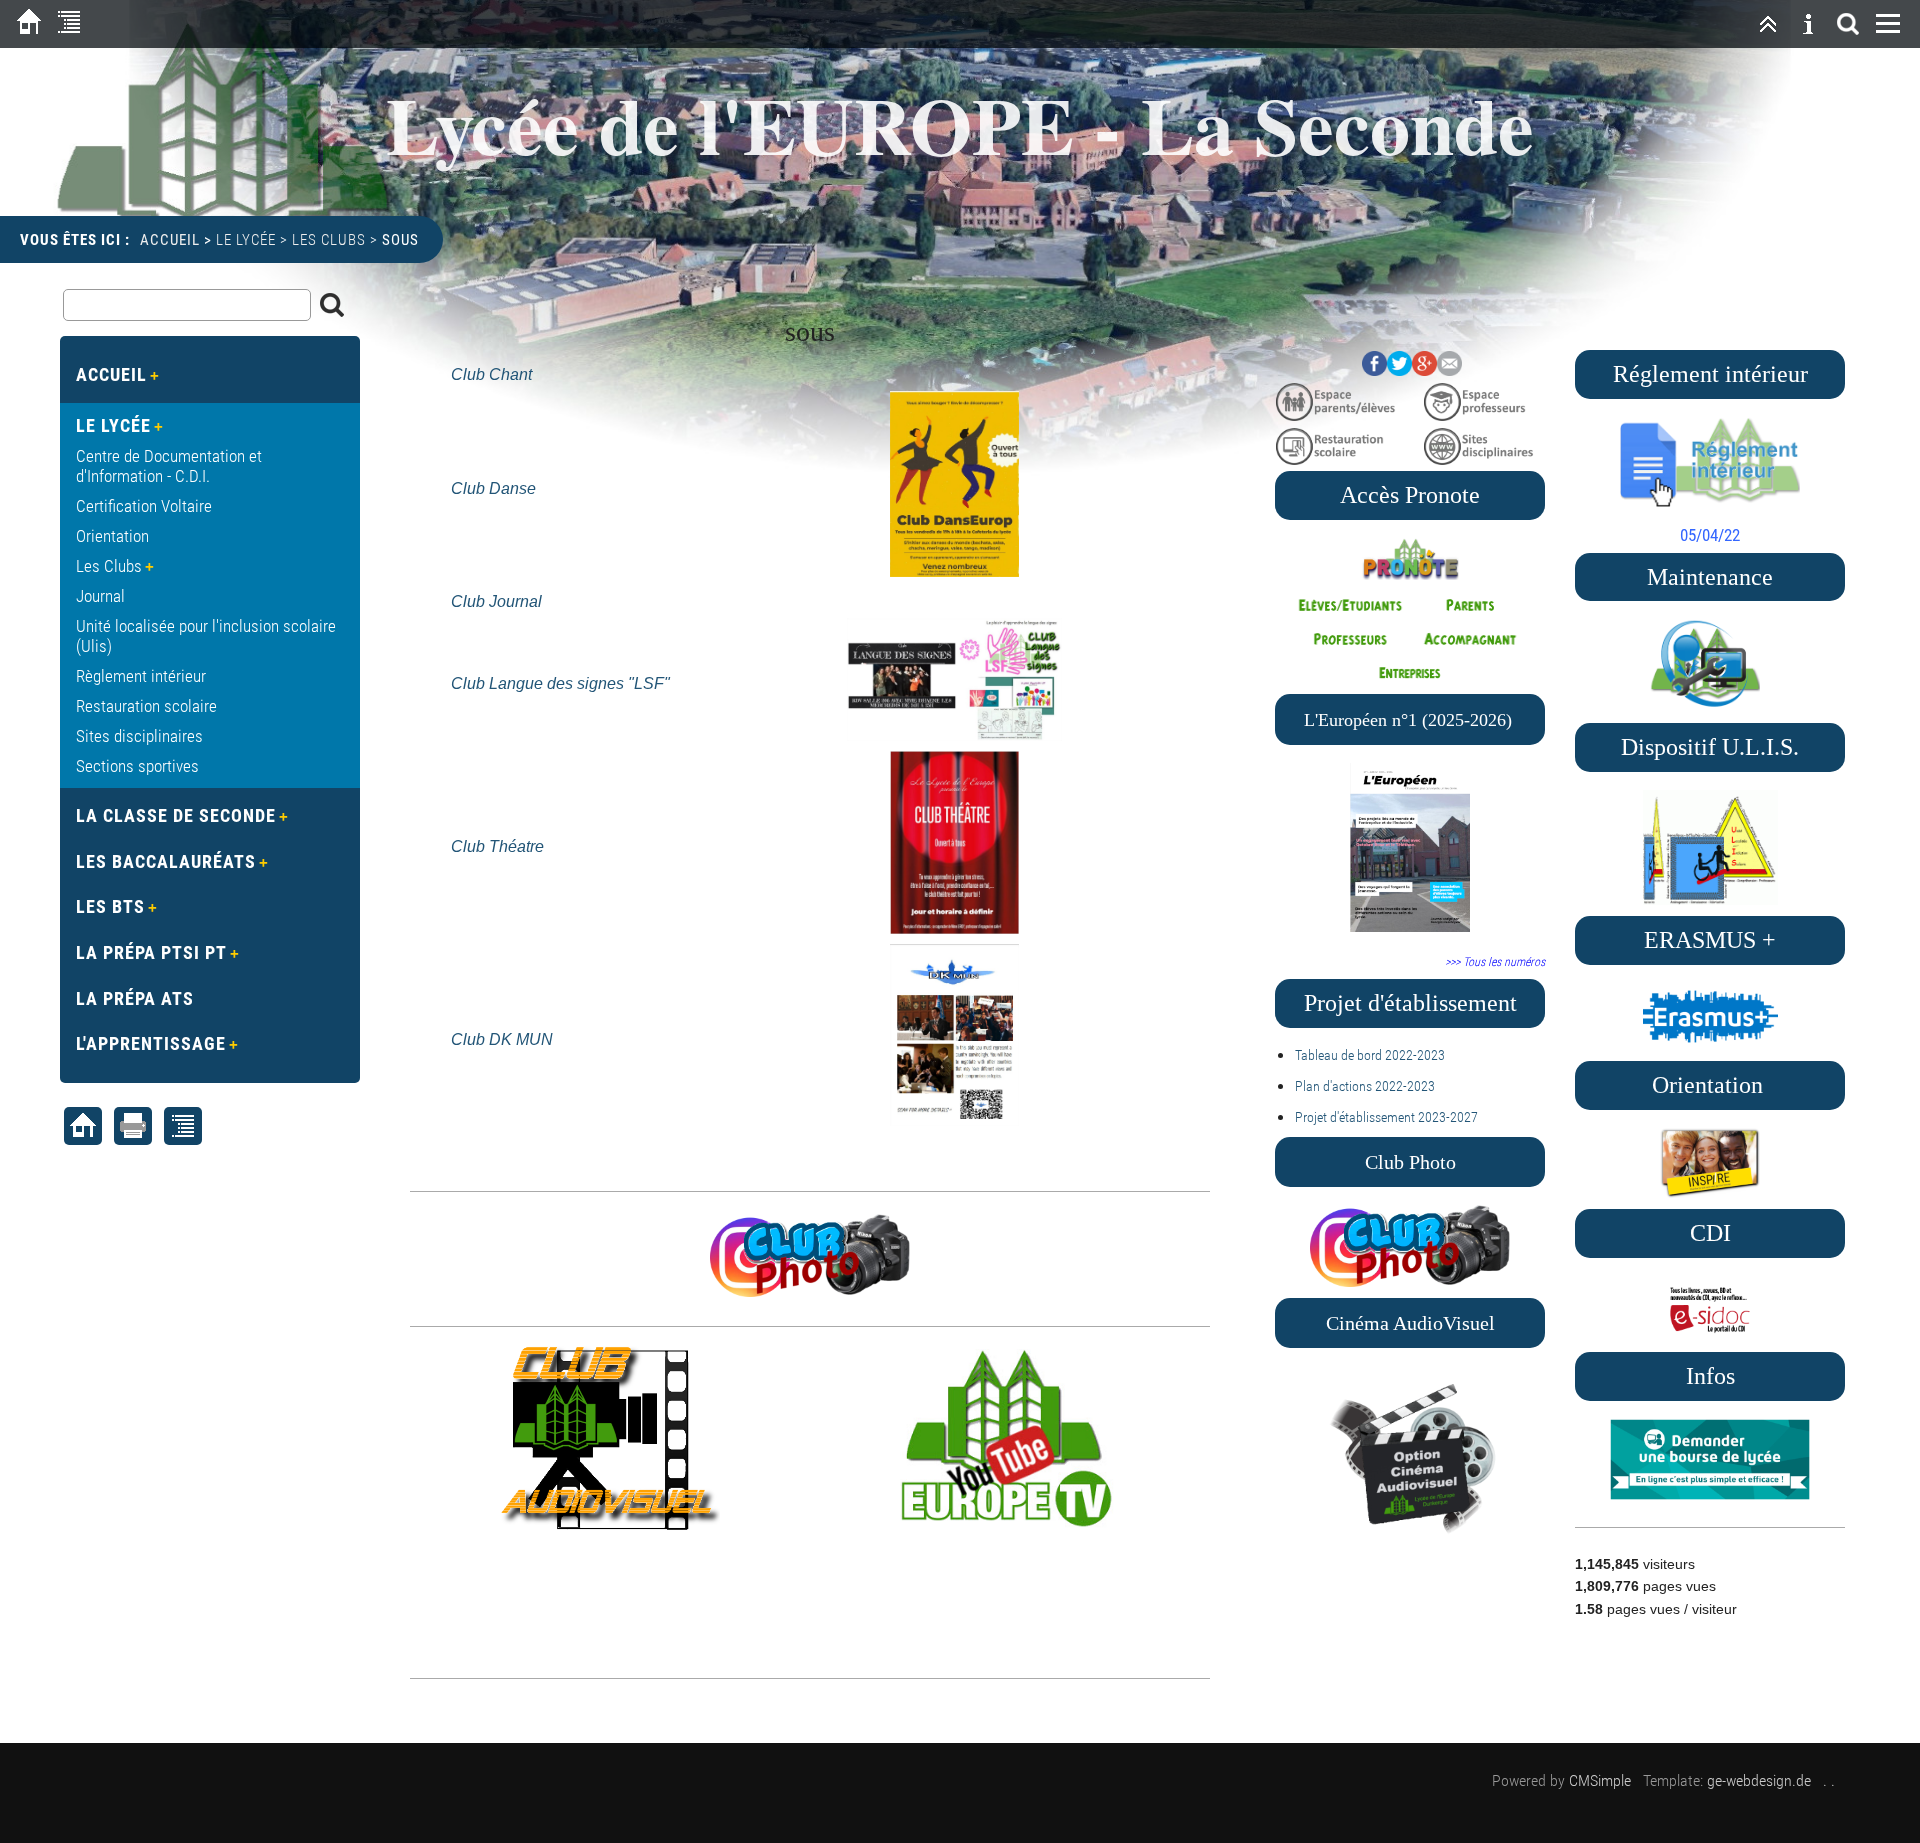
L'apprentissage (151, 1043)
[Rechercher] (1848, 24)
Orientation (112, 536)
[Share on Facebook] (1374, 369)
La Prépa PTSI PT (151, 952)
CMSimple (1600, 1780)
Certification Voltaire (144, 506)
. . (1829, 1780)
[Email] (1449, 369)
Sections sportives (137, 766)
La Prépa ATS (135, 998)
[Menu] (1888, 24)
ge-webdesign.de (1759, 1780)
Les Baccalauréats (166, 861)
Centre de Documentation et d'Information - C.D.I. (169, 466)
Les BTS (110, 906)
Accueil (170, 240)
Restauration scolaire (146, 706)
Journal (100, 596)
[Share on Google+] (1424, 369)
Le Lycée (246, 240)
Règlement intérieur (141, 676)
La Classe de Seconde (176, 815)
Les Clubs (329, 240)
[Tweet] (1399, 369)
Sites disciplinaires (139, 736)
